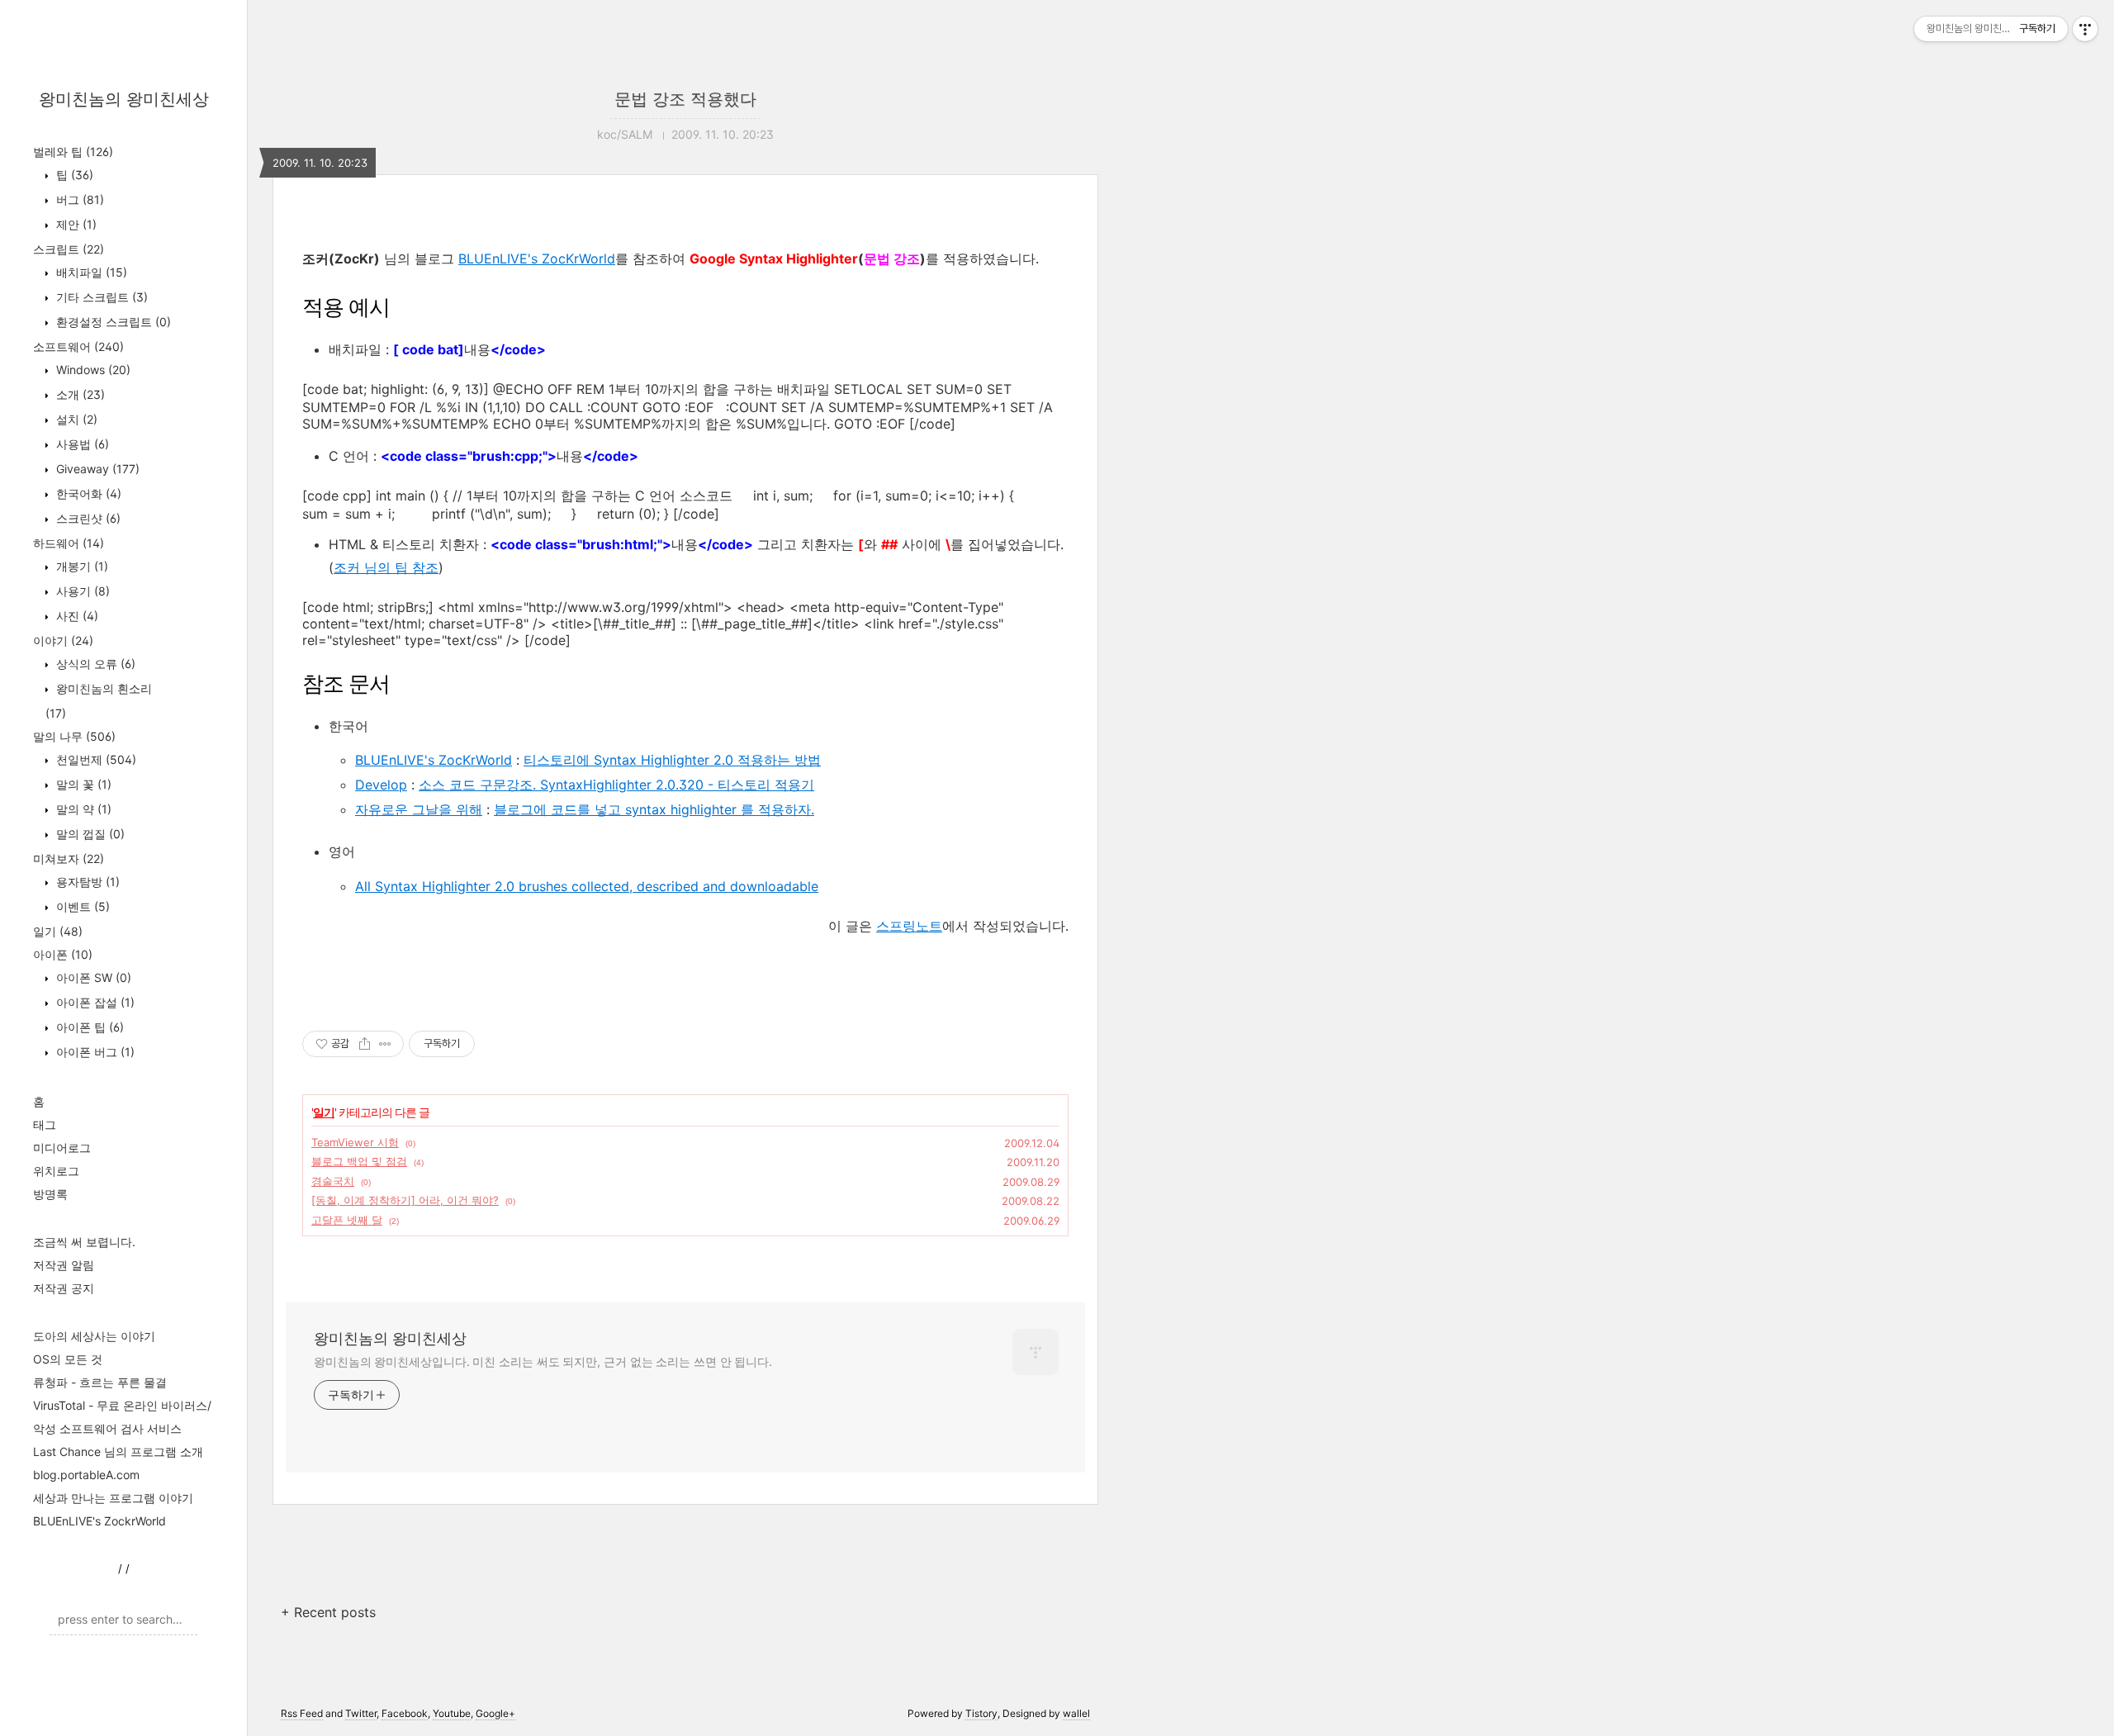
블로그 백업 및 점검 (359, 1161)
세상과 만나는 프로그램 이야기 (113, 1498)
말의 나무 (74, 736)
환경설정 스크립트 (112, 322)
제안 (75, 224)
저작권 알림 (64, 1265)
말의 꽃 (82, 784)
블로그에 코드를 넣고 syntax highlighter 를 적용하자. (654, 809)
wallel (1076, 1713)
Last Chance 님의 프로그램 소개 (118, 1451)
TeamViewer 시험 (355, 1142)
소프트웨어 (78, 346)
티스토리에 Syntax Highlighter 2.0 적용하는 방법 (672, 760)
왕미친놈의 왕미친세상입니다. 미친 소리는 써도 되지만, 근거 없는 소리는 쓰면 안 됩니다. (543, 1361)
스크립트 (69, 249)
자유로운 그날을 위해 (419, 809)
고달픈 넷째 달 (347, 1220)
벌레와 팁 (73, 152)
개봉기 (81, 566)
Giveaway (96, 469)
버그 (78, 199)
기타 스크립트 (100, 297)
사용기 (81, 591)
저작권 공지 (64, 1288)
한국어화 (87, 493)
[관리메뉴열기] (2085, 29)
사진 (76, 616)
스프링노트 (909, 926)
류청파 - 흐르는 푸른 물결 (100, 1382)
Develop (381, 785)
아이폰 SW (92, 977)
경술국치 (333, 1181)
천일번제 (95, 759)
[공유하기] (365, 1044)
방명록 (50, 1194)
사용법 (81, 444)
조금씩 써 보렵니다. (84, 1242)
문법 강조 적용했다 (685, 99)
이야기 (63, 640)
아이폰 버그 (94, 1052)
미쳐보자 (69, 859)
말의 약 (82, 809)
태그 (45, 1124)
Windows (92, 370)
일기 (58, 931)
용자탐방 (86, 882)
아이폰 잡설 (94, 1002)
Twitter (361, 1713)
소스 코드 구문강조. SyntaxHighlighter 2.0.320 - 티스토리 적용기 (616, 785)
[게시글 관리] (385, 1044)
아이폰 (63, 954)
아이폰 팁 (88, 1027)
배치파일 (90, 272)
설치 (75, 419)
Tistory (981, 1713)
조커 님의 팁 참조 (386, 567)
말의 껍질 (89, 834)
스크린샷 (87, 518)
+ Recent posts (328, 1612)
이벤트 (81, 906)
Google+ (495, 1713)
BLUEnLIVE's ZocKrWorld (537, 259)
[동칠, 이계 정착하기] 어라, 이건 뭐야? (405, 1200)
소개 (79, 394)
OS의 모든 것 (68, 1359)
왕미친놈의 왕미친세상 (124, 99)
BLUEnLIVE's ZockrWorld (100, 1521)
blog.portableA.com (86, 1475)
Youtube (452, 1713)
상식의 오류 (94, 664)
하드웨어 (69, 543)
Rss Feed (302, 1713)
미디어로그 (62, 1148)
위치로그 (56, 1171)
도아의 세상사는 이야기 (94, 1336)
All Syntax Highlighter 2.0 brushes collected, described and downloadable (587, 886)
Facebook (405, 1713)
